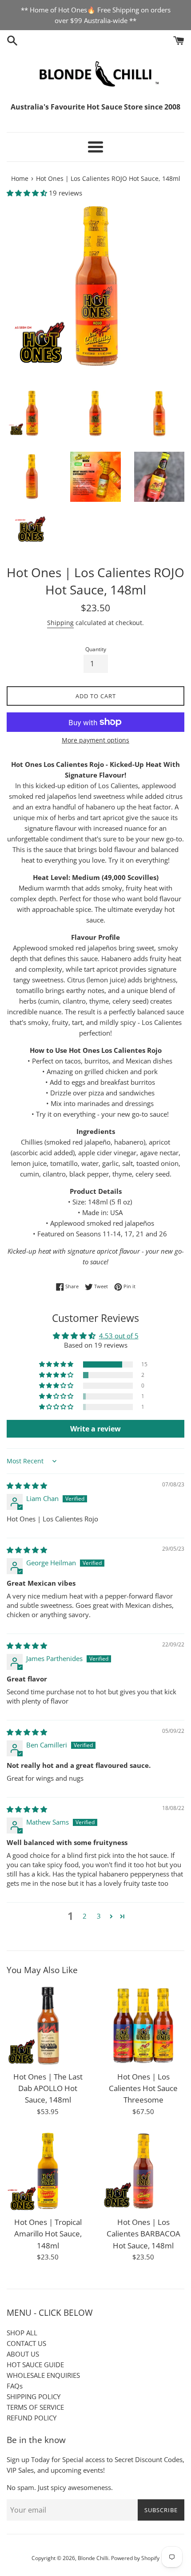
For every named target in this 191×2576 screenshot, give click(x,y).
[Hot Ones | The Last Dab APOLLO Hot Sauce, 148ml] (48, 2026)
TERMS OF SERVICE (35, 2407)
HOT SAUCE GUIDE (35, 2365)
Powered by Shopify (135, 2558)
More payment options (95, 740)
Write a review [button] (95, 1429)
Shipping (60, 623)
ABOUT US (23, 2354)
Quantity (96, 649)
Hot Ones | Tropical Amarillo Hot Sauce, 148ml (48, 2234)
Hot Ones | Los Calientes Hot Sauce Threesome (143, 2088)
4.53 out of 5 (119, 1336)
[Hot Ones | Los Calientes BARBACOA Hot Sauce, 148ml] (143, 2171)
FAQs (15, 2386)
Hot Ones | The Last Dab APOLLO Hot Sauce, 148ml (48, 2088)
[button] (28, 193)
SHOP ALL (22, 2333)
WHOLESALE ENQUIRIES (43, 2375)
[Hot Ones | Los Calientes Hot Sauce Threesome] (143, 2026)
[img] (27, 1485)
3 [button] (99, 1916)
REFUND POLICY (32, 2418)
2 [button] (85, 1916)
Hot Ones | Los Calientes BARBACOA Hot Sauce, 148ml (143, 2234)
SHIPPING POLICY (34, 2396)
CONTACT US (26, 2343)
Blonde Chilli (93, 2558)
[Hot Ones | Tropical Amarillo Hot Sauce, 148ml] (48, 2171)
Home (20, 179)
